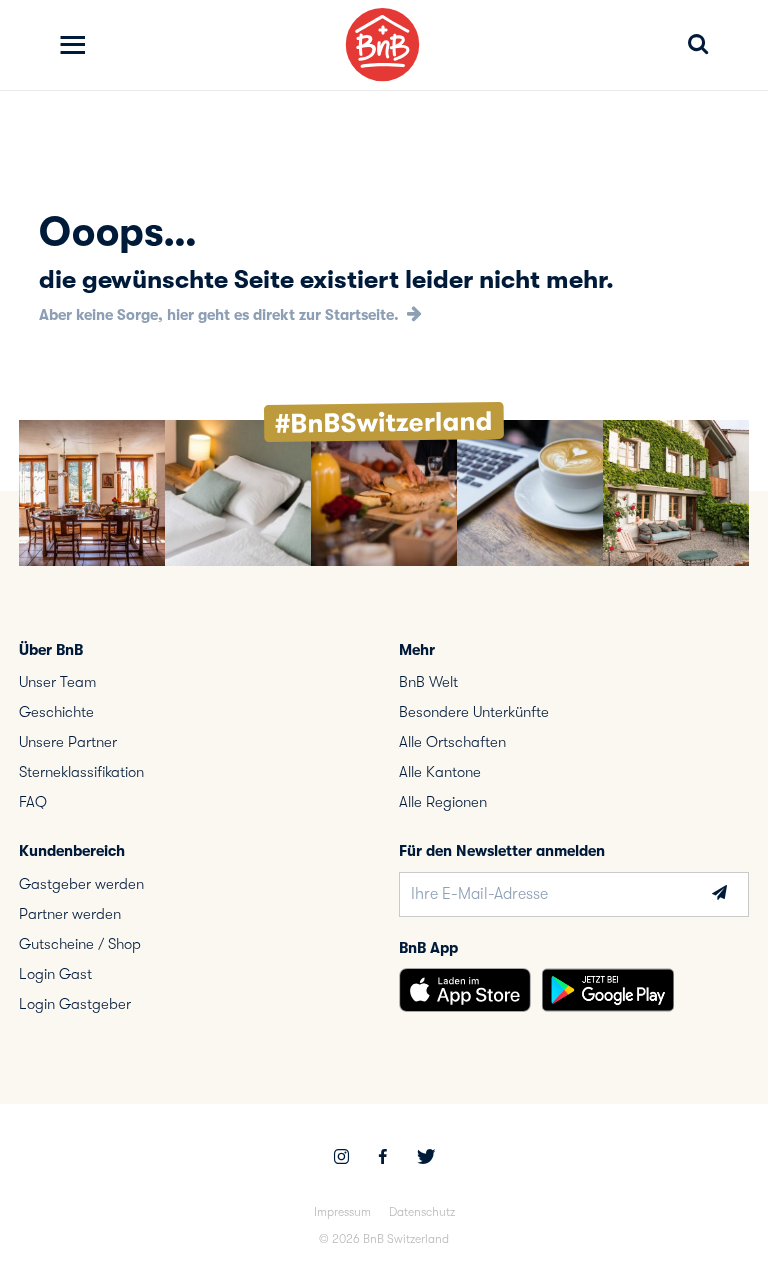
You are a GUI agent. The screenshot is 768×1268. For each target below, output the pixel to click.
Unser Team (57, 682)
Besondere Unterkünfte (474, 712)
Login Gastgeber (75, 1004)
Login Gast (55, 974)
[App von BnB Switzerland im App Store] (465, 990)
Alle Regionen (443, 802)
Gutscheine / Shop (80, 944)
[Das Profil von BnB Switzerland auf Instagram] (341, 1159)
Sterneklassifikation (81, 772)
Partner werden (70, 914)
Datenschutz (422, 1212)
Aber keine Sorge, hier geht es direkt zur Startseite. (221, 315)
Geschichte (56, 712)
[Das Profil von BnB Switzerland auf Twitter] (426, 1159)
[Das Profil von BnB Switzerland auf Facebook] (383, 1159)
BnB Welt (428, 682)
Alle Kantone (440, 772)
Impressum (342, 1212)
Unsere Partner (68, 742)
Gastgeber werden (81, 884)
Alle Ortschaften (452, 742)
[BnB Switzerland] (382, 44)
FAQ (33, 802)
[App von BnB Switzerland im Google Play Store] (608, 990)
